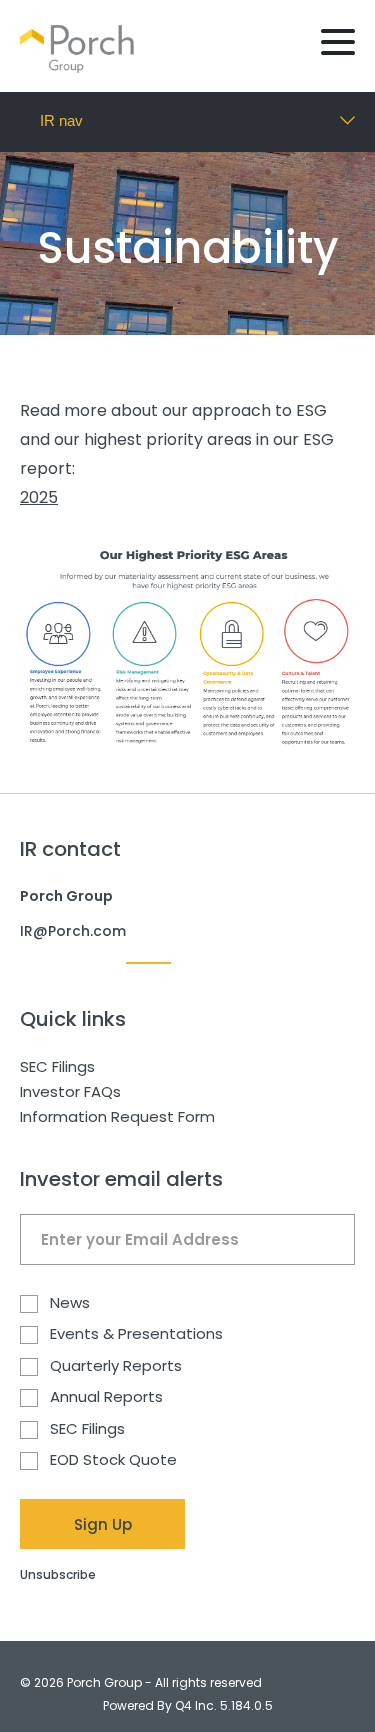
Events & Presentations (136, 1334)
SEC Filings (57, 1066)
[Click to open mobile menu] (338, 45)
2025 (39, 497)
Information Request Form (117, 1116)
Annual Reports (106, 1397)
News (70, 1303)
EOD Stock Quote (113, 1460)
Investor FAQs (70, 1091)
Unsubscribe (58, 1574)
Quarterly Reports (116, 1366)
